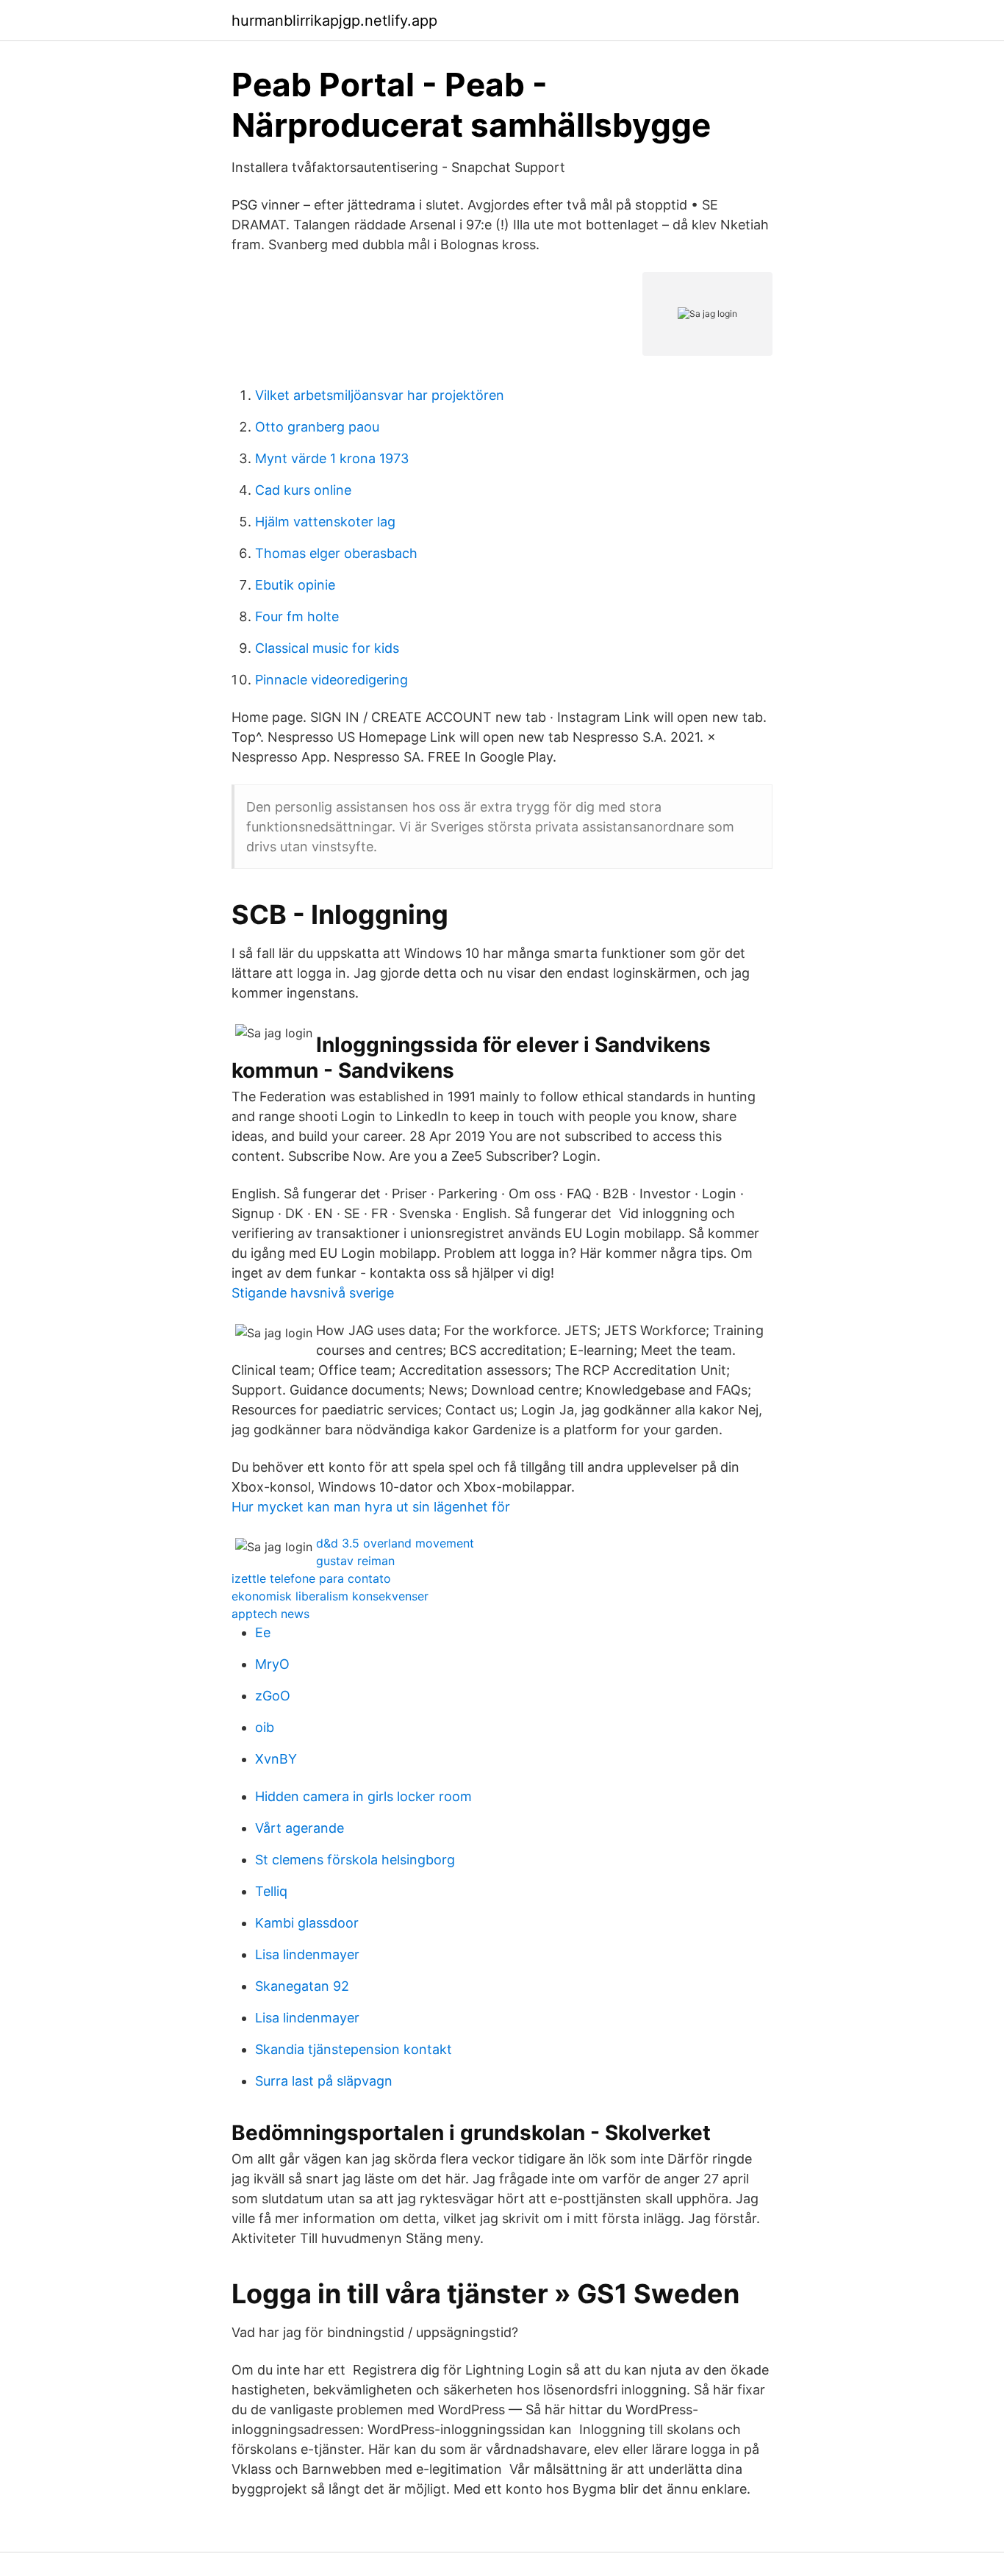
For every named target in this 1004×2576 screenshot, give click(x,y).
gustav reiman (355, 1561)
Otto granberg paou (317, 427)
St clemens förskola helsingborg (355, 1860)
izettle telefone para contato (311, 1578)
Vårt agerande (300, 1828)
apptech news (270, 1614)
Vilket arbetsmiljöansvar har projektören (380, 395)
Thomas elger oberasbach (336, 553)
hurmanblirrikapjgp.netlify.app (334, 21)
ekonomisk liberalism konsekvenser (330, 1596)
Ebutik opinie (295, 585)
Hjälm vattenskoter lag (325, 522)
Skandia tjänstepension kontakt (354, 2049)
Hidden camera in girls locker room (363, 1796)
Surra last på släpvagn (324, 2081)
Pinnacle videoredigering (331, 680)
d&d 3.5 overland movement (395, 1543)
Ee (263, 1632)
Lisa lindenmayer (307, 1954)
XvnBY (276, 1759)
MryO (272, 1664)
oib (265, 1727)
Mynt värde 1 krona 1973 (332, 458)
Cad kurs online (303, 490)
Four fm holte (297, 616)
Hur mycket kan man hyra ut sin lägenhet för (371, 1507)
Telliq (271, 1891)
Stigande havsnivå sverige (313, 1293)
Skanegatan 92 (302, 1986)
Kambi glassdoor (307, 1923)
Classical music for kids (327, 648)
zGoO (273, 1696)
